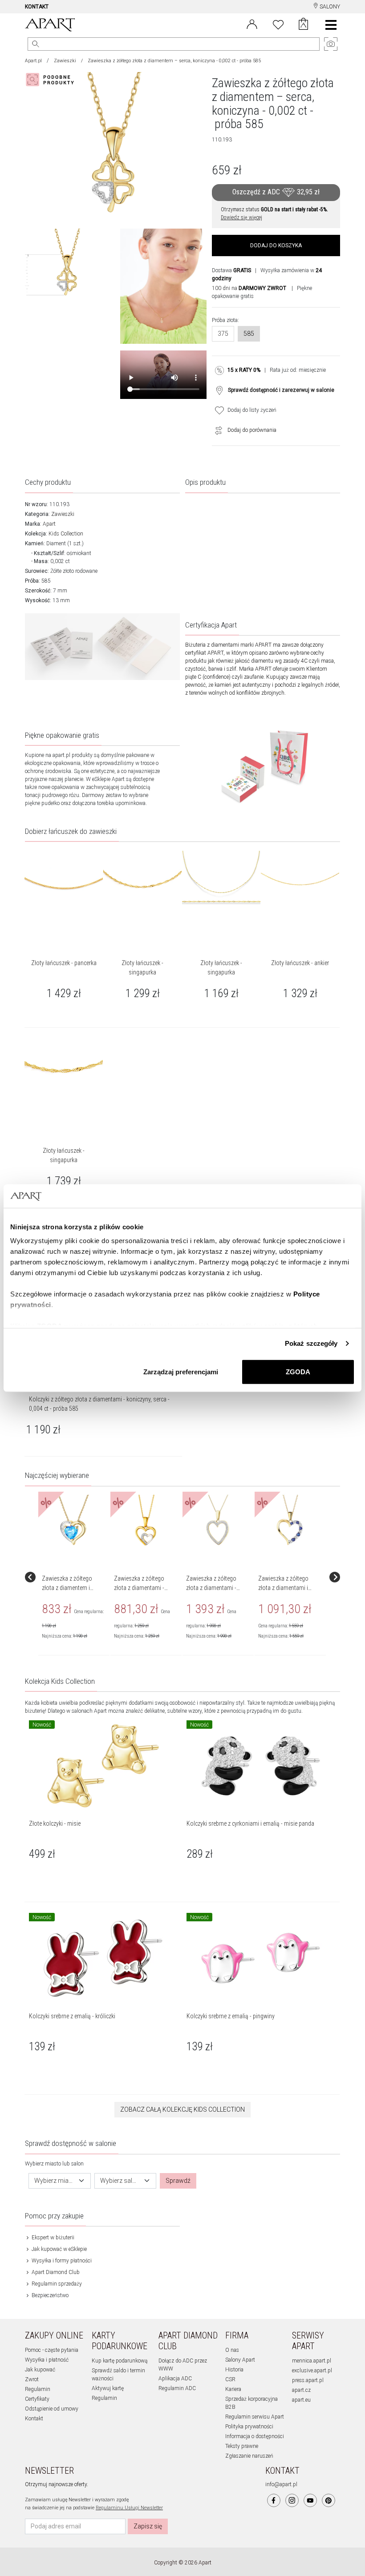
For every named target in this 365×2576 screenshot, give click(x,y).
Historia (234, 2370)
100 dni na (249, 288)
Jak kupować (40, 2370)
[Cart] (303, 25)
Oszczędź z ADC (276, 192)
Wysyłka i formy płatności (61, 2261)
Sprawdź (178, 2181)
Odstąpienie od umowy (52, 2409)
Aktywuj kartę (108, 2388)
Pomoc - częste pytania (52, 2350)
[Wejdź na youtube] (310, 2500)
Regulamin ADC (177, 2388)
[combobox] (60, 2181)
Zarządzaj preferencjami (181, 1371)
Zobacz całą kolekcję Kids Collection (182, 2109)
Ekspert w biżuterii (52, 2238)
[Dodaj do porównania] (216, 430)
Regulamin (38, 2389)
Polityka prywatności (249, 2427)
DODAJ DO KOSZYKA (276, 246)
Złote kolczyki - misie (55, 1823)
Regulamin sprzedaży (56, 2284)
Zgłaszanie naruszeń (249, 2456)
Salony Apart (240, 2360)
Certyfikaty (37, 2399)
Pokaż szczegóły (311, 1343)
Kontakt (34, 2419)
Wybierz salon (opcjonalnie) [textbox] (120, 2181)
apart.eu (301, 2400)
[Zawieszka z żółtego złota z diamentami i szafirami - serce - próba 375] (290, 1521)
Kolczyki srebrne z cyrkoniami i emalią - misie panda (250, 1823)
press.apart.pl (308, 2380)
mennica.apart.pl (312, 2361)
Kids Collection (66, 534)
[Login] (252, 24)
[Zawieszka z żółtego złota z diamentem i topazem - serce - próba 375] (73, 1521)
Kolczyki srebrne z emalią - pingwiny (231, 2016)
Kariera (233, 2389)
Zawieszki (65, 61)
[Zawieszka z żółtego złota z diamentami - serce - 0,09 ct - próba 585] (218, 1521)
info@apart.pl (281, 2484)
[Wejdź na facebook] (274, 2500)
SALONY (329, 7)
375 (223, 334)
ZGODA (298, 1371)
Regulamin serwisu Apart (255, 2417)
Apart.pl (33, 61)
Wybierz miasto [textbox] (54, 2181)
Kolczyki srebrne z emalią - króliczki (72, 2016)
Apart (49, 524)
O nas (232, 2350)
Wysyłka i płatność (47, 2360)
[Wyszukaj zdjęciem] (52, 80)
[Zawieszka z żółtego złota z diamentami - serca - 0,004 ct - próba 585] (146, 1521)
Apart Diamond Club (55, 2272)
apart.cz (301, 2390)
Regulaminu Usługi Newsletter (129, 2508)
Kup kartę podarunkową (120, 2361)
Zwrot (32, 2379)
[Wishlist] (278, 24)
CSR (230, 2379)
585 (249, 334)
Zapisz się (148, 2526)
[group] (74, 1577)
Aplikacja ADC (175, 2379)
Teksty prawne (242, 2446)
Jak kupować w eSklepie (59, 2249)
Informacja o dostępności (255, 2436)
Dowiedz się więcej (241, 217)
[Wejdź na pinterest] (328, 2500)
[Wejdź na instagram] (292, 2500)
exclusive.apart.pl (312, 2371)
